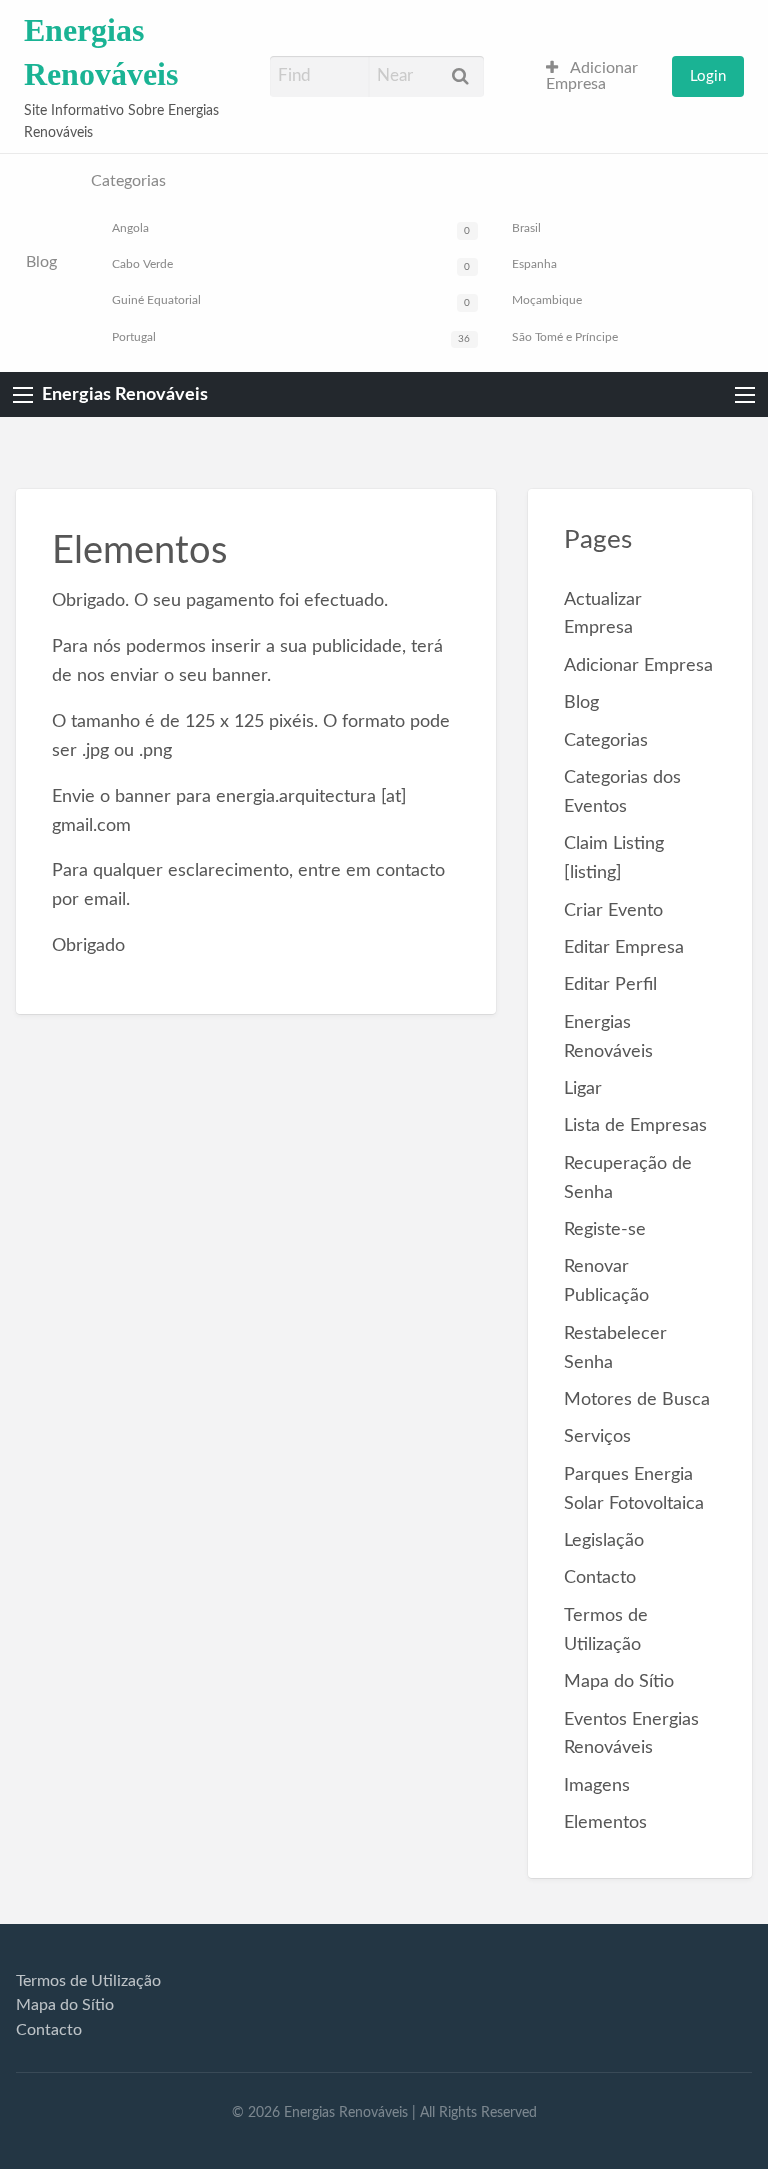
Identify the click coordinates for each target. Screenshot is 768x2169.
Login (708, 76)
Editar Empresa (624, 947)
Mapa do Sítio (619, 1681)
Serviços (597, 1436)
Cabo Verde (291, 265)
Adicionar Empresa (592, 76)
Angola (291, 229)
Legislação (604, 1540)
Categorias (606, 740)
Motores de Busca (637, 1399)
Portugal (291, 338)
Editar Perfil (610, 984)
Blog (41, 262)
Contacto (600, 1577)
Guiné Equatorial (291, 301)
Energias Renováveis (125, 394)
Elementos (605, 1822)
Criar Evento (613, 910)
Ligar (583, 1088)
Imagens (597, 1785)
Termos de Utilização (88, 1981)
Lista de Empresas (635, 1125)
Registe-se (605, 1229)
